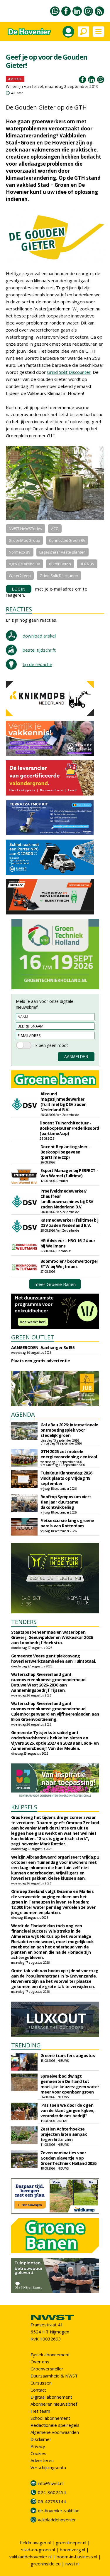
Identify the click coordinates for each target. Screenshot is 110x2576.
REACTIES (19, 609)
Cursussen (41, 2383)
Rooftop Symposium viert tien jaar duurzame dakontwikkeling (66, 1502)
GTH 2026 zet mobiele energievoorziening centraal (69, 1454)
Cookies (38, 2453)
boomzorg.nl (72, 2550)
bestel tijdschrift (39, 650)
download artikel (39, 636)
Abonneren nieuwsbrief (54, 2404)
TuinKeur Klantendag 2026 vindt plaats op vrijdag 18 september (66, 1478)
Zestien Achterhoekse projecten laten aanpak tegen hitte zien (64, 2134)
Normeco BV (20, 552)
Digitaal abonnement (51, 2397)
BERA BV (87, 564)
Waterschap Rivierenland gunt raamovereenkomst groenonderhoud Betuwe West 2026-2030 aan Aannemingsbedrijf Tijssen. (48, 1682)
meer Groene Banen (55, 1284)
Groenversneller (47, 2369)
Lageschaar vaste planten (62, 552)
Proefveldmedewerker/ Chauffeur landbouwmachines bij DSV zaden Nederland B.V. (67, 1199)
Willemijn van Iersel (24, 86)
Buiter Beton (60, 564)
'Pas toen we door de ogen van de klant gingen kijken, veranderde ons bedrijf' (67, 2110)
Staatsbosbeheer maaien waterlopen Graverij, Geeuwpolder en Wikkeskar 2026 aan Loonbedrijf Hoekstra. (52, 1637)
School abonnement (50, 2418)
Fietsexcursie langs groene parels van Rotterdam (67, 1523)
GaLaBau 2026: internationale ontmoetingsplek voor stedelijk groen (69, 1430)
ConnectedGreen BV (67, 540)
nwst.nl (72, 2564)
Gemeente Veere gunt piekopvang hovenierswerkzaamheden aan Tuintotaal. (54, 1658)
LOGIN (19, 589)
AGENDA (23, 1414)
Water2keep (20, 576)
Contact (38, 2390)
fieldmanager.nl (35, 2543)
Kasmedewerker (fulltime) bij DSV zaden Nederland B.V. (70, 1223)
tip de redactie (37, 664)
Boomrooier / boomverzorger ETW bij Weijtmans (69, 1264)
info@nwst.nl (51, 2483)
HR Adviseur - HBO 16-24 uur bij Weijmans (68, 1243)
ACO (55, 529)
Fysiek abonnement (50, 2355)
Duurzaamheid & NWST (54, 2376)
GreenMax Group (24, 540)
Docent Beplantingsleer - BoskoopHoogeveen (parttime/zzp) (65, 1152)
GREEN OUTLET (33, 1337)
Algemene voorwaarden (55, 2432)
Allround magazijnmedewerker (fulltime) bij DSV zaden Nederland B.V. (64, 1102)
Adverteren (42, 2460)
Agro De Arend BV (24, 564)
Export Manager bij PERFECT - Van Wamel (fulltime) (69, 1173)
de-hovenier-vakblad (59, 2511)
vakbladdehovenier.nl (31, 2557)
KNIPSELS (24, 1807)
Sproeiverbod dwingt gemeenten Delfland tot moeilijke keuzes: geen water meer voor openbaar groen (70, 2084)
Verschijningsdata (48, 2467)
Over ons (40, 2362)
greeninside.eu (46, 2564)
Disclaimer (41, 2439)
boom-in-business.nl (77, 2557)
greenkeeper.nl (71, 2543)
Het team (40, 2411)
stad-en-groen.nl (38, 2550)
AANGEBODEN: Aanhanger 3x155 (43, 1347)
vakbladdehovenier (57, 2520)
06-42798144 (52, 2501)
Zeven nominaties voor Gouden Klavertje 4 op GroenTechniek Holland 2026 (68, 2158)
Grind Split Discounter (69, 372)
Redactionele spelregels (55, 2425)
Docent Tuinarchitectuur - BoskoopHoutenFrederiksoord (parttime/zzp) (69, 1128)
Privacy (38, 2446)
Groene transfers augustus (68, 2055)
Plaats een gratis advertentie (41, 1361)
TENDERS (24, 1622)
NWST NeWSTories (26, 529)
